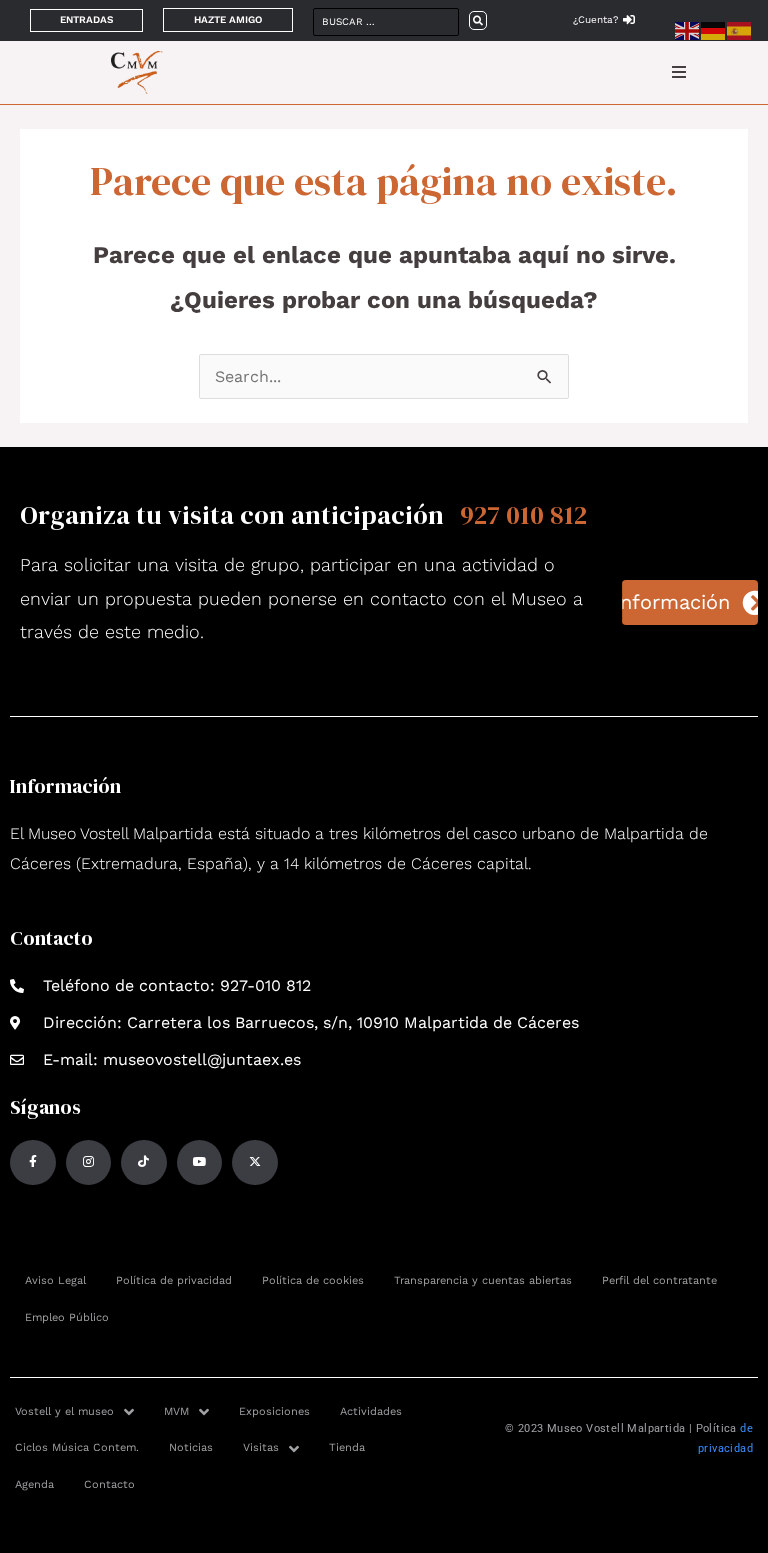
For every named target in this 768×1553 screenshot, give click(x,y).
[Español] (740, 29)
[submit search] (478, 20)
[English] (688, 29)
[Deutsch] (714, 29)
